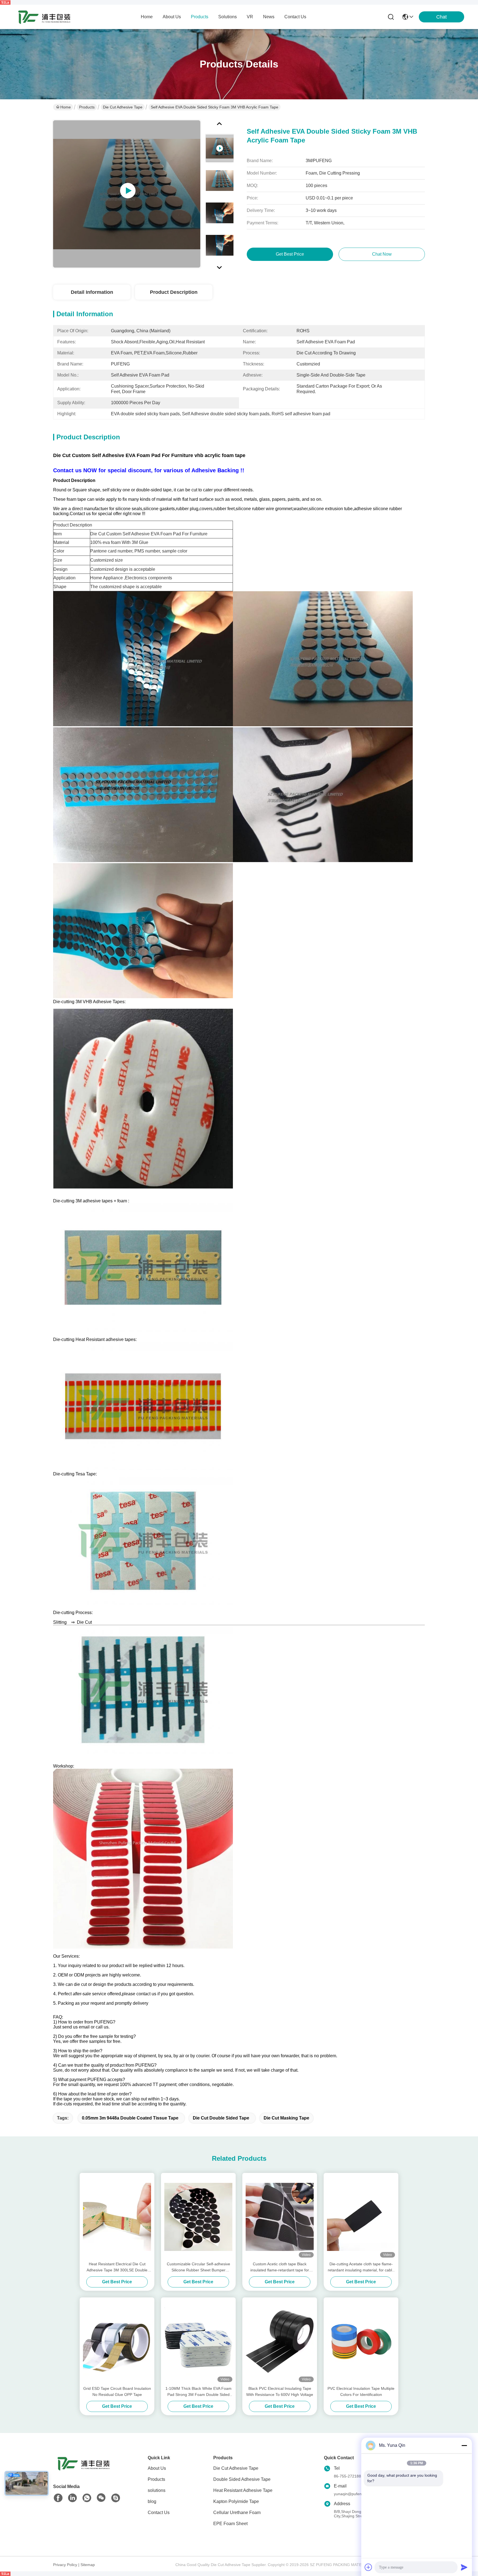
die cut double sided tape (221, 2118)
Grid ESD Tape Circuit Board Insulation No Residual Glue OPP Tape (117, 2391)
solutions (228, 17)
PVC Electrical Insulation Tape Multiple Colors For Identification (361, 2391)
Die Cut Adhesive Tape (123, 107)
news (269, 17)
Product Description (174, 292)
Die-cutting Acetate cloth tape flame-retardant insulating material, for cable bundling (361, 2267)
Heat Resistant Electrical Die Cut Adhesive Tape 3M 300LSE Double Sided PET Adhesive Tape (117, 2267)
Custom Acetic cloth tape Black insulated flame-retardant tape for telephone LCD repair (280, 2267)
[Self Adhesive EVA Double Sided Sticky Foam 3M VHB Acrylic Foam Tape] (127, 194)
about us (172, 17)
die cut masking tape (286, 2118)
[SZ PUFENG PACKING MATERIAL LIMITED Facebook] (58, 2498)
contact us (295, 17)
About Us (157, 2468)
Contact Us (159, 2513)
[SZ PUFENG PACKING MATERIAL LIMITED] (44, 17)
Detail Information (92, 292)
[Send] (464, 2567)
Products (87, 107)
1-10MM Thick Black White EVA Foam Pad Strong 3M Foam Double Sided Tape (198, 2392)
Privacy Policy (65, 2565)
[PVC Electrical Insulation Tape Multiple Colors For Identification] (361, 2341)
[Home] (84, 2470)
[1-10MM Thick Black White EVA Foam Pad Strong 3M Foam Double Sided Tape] (198, 2341)
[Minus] (464, 2445)
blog (152, 2501)
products (200, 17)
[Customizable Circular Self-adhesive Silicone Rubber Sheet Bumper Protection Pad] (198, 2217)
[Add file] (368, 2567)
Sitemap (88, 2565)
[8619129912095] (87, 2498)
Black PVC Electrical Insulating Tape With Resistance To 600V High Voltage (280, 2391)
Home (147, 17)
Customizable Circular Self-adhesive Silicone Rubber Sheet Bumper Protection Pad (198, 2267)
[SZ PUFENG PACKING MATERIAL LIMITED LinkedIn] (72, 2498)
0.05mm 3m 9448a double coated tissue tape (130, 2118)
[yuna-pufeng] (116, 2498)
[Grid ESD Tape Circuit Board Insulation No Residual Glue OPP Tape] (117, 2341)
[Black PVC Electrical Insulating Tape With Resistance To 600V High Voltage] (280, 2341)
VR (250, 17)
